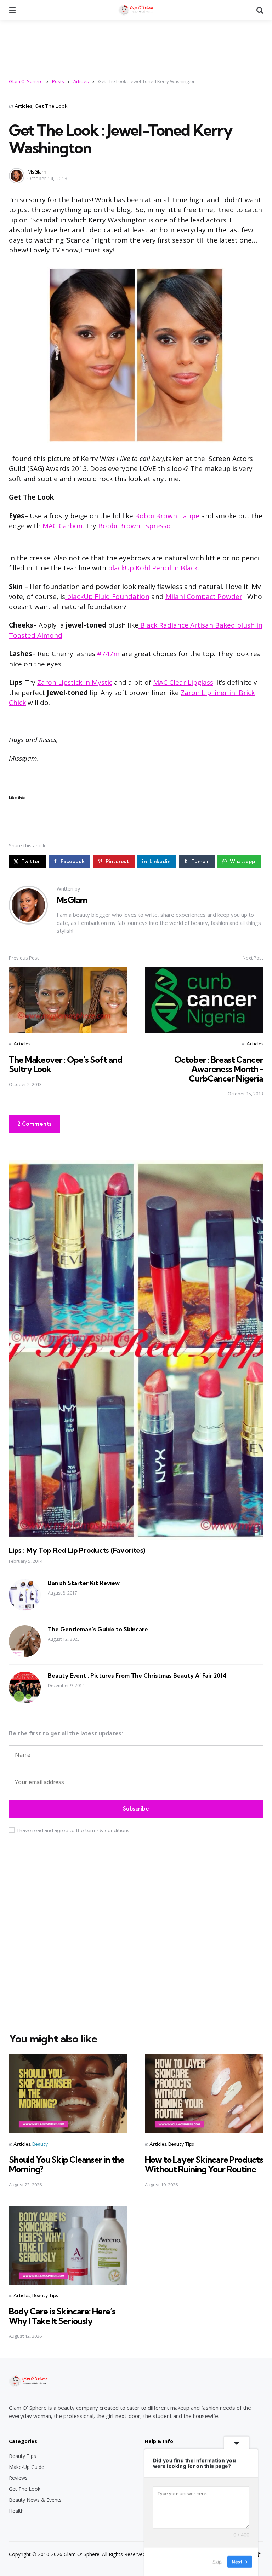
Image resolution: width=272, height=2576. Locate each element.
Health (16, 2511)
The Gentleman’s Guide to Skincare (98, 1629)
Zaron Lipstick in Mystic (75, 682)
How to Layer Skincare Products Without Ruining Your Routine (204, 2164)
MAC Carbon (63, 526)
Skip (217, 2562)
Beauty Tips (181, 2144)
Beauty (40, 2144)
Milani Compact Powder (204, 596)
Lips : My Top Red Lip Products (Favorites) (77, 1550)
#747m (107, 654)
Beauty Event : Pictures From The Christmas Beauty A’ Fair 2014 (137, 1675)
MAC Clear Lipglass (183, 682)
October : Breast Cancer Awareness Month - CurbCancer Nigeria (219, 1069)
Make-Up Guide (27, 2467)
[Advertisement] (136, 45)
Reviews (18, 2478)
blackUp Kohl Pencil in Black (153, 568)
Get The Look (51, 106)
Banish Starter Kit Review (84, 1583)
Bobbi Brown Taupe (167, 516)
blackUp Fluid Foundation (107, 596)
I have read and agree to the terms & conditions (73, 1830)
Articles (23, 106)
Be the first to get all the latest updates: (66, 1733)
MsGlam (37, 172)
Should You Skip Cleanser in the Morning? (67, 2164)
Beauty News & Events (35, 2500)
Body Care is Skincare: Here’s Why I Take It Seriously (62, 2316)
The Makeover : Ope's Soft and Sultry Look (66, 1064)
